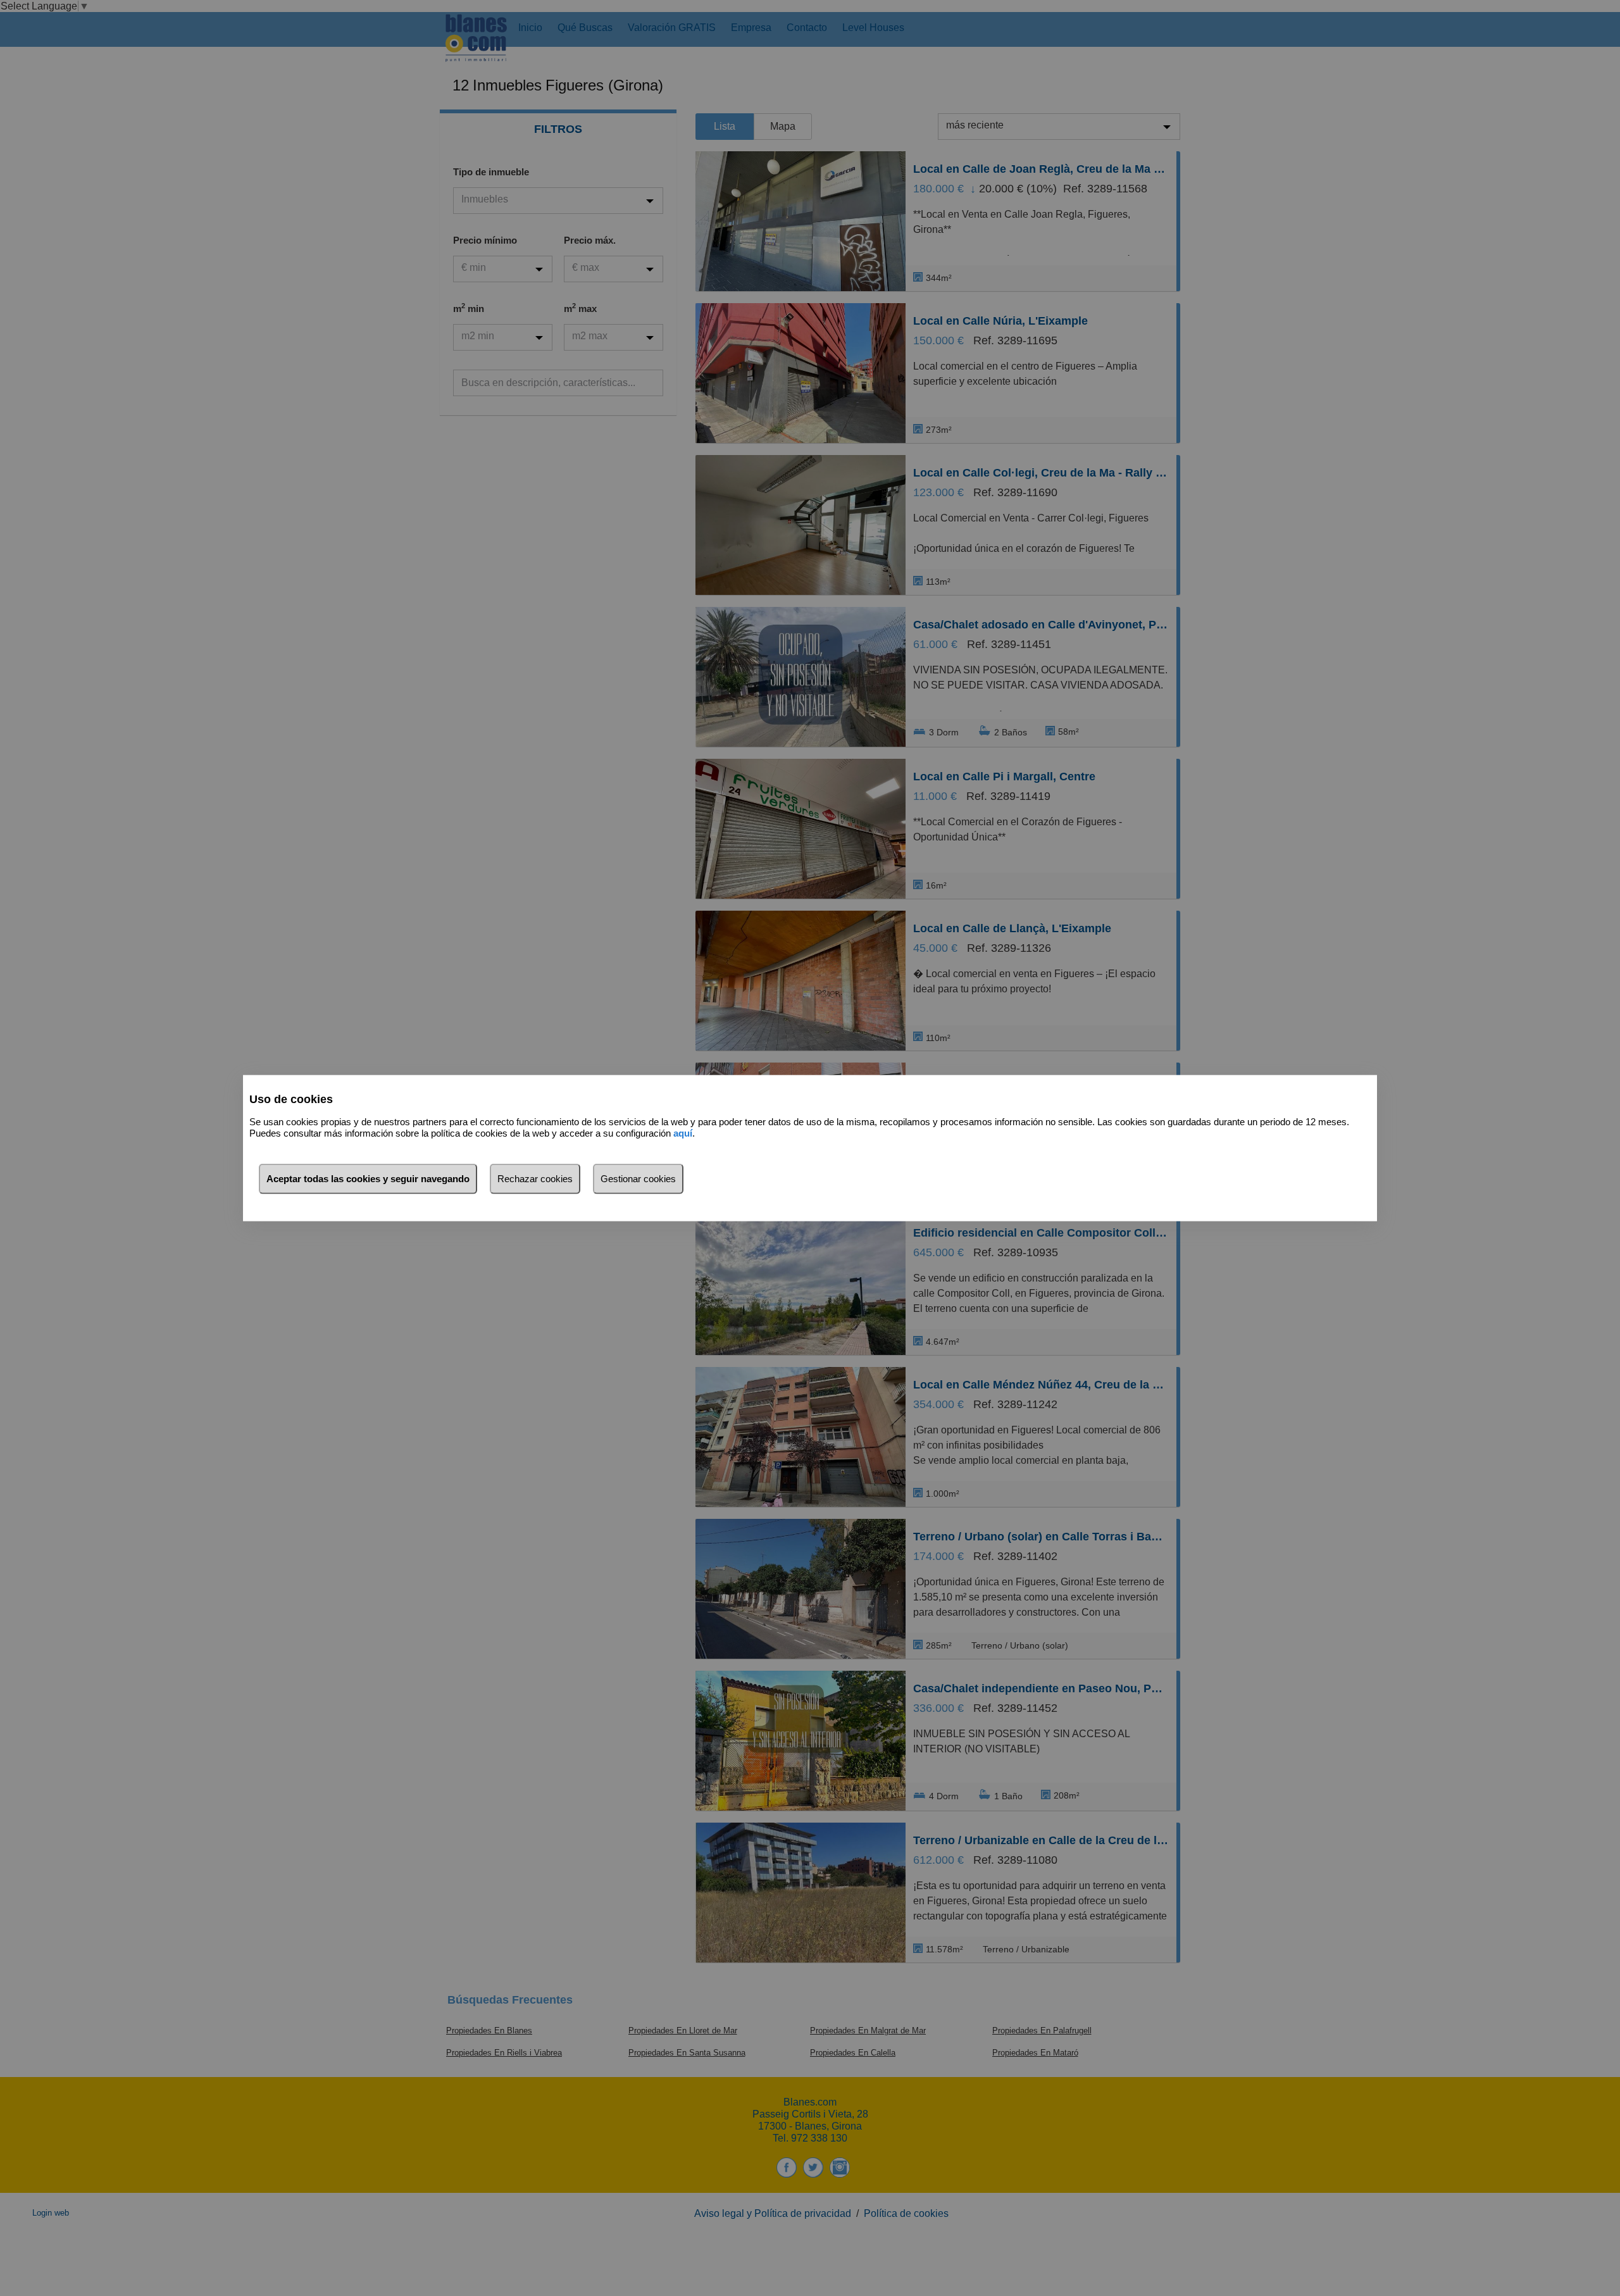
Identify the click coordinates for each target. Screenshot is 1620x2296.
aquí (683, 1133)
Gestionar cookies (638, 1178)
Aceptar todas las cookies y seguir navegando (368, 1178)
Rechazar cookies (535, 1178)
